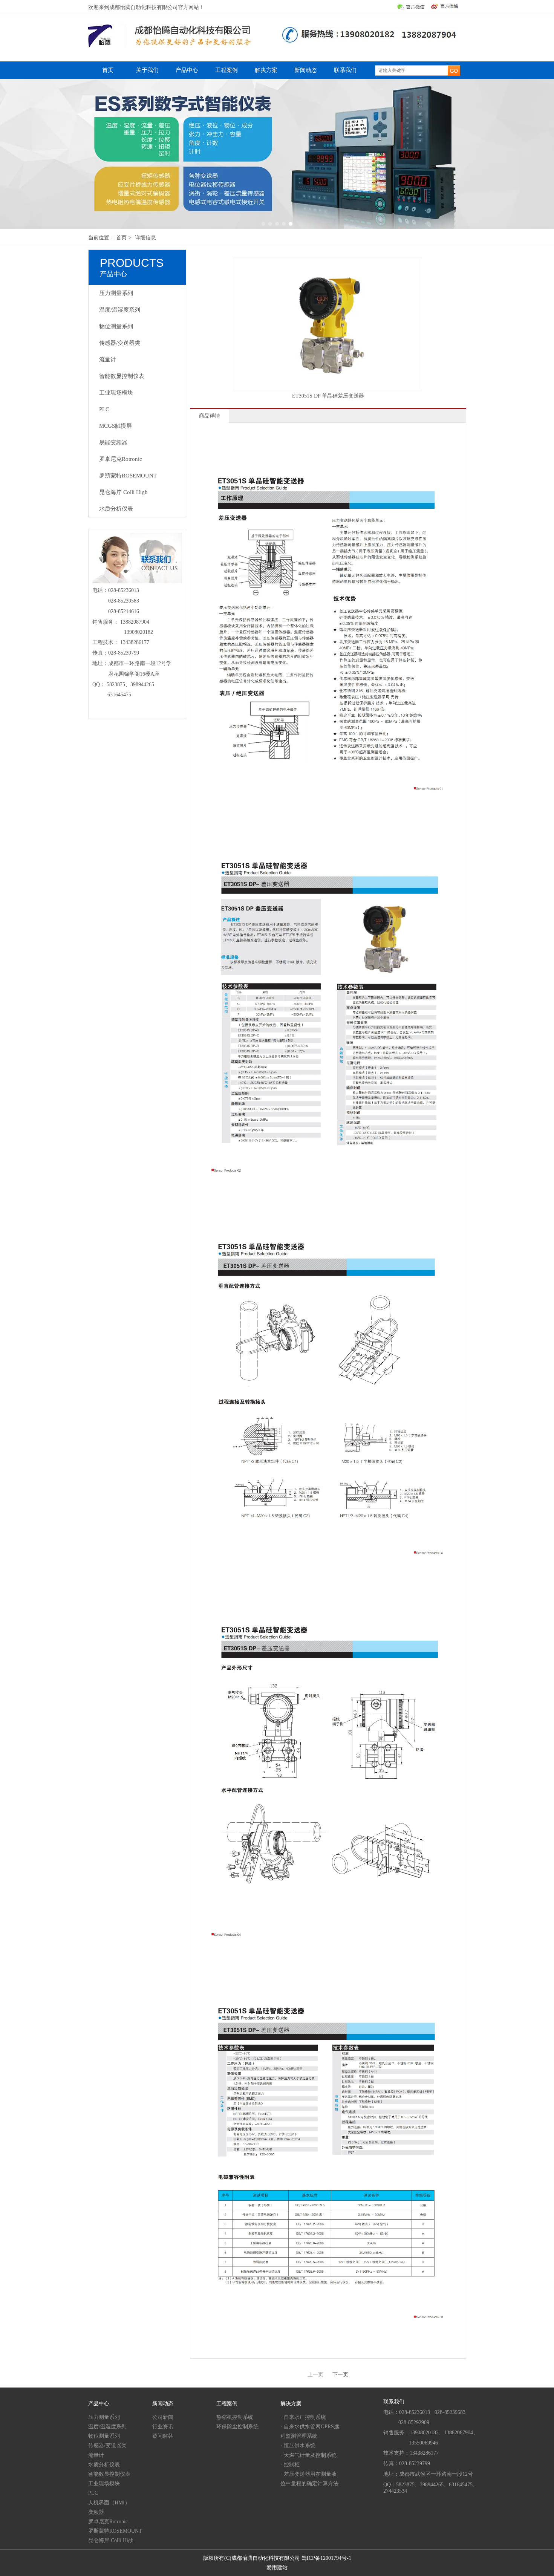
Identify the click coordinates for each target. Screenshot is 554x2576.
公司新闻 (163, 2417)
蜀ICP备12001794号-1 (326, 2558)
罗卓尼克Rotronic (108, 2522)
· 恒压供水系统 (298, 2445)
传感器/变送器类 (107, 2445)
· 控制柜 (290, 2465)
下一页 (340, 2375)
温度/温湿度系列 (107, 2427)
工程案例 (227, 2404)
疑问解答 (163, 2436)
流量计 (96, 2455)
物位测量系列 (104, 2436)
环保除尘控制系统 (237, 2427)
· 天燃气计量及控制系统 (308, 2455)
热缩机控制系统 (235, 2417)
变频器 (96, 2512)
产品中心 (99, 2404)
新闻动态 (163, 2404)
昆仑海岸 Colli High (111, 2540)
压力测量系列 (104, 2417)
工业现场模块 (104, 2483)
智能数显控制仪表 (109, 2474)
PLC (93, 2493)
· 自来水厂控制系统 (303, 2417)
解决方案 (291, 2404)
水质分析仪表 (104, 2465)
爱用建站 (277, 2568)
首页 (121, 238)
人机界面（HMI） (109, 2503)
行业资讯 (163, 2427)
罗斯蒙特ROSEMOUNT (115, 2531)
